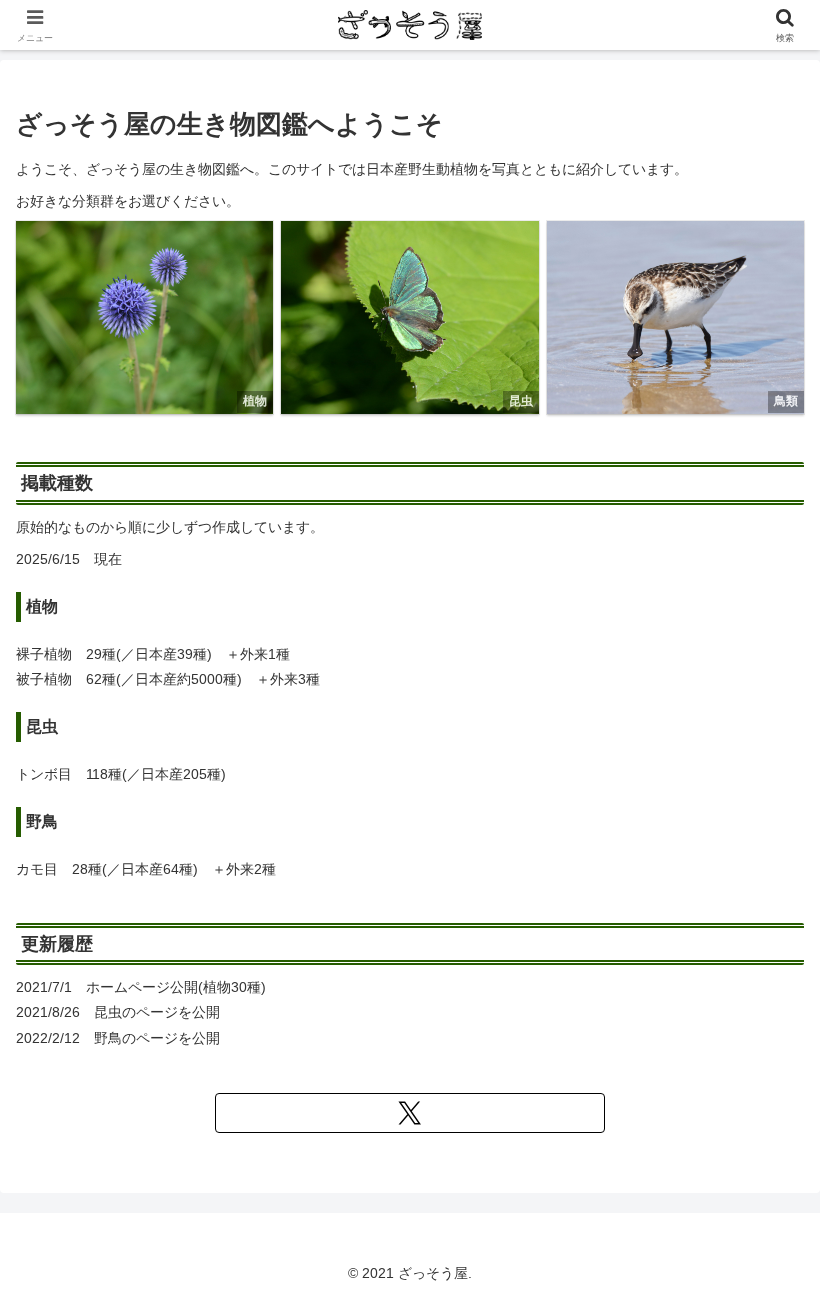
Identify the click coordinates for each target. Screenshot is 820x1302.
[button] (721, 1031)
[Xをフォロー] (410, 1113)
